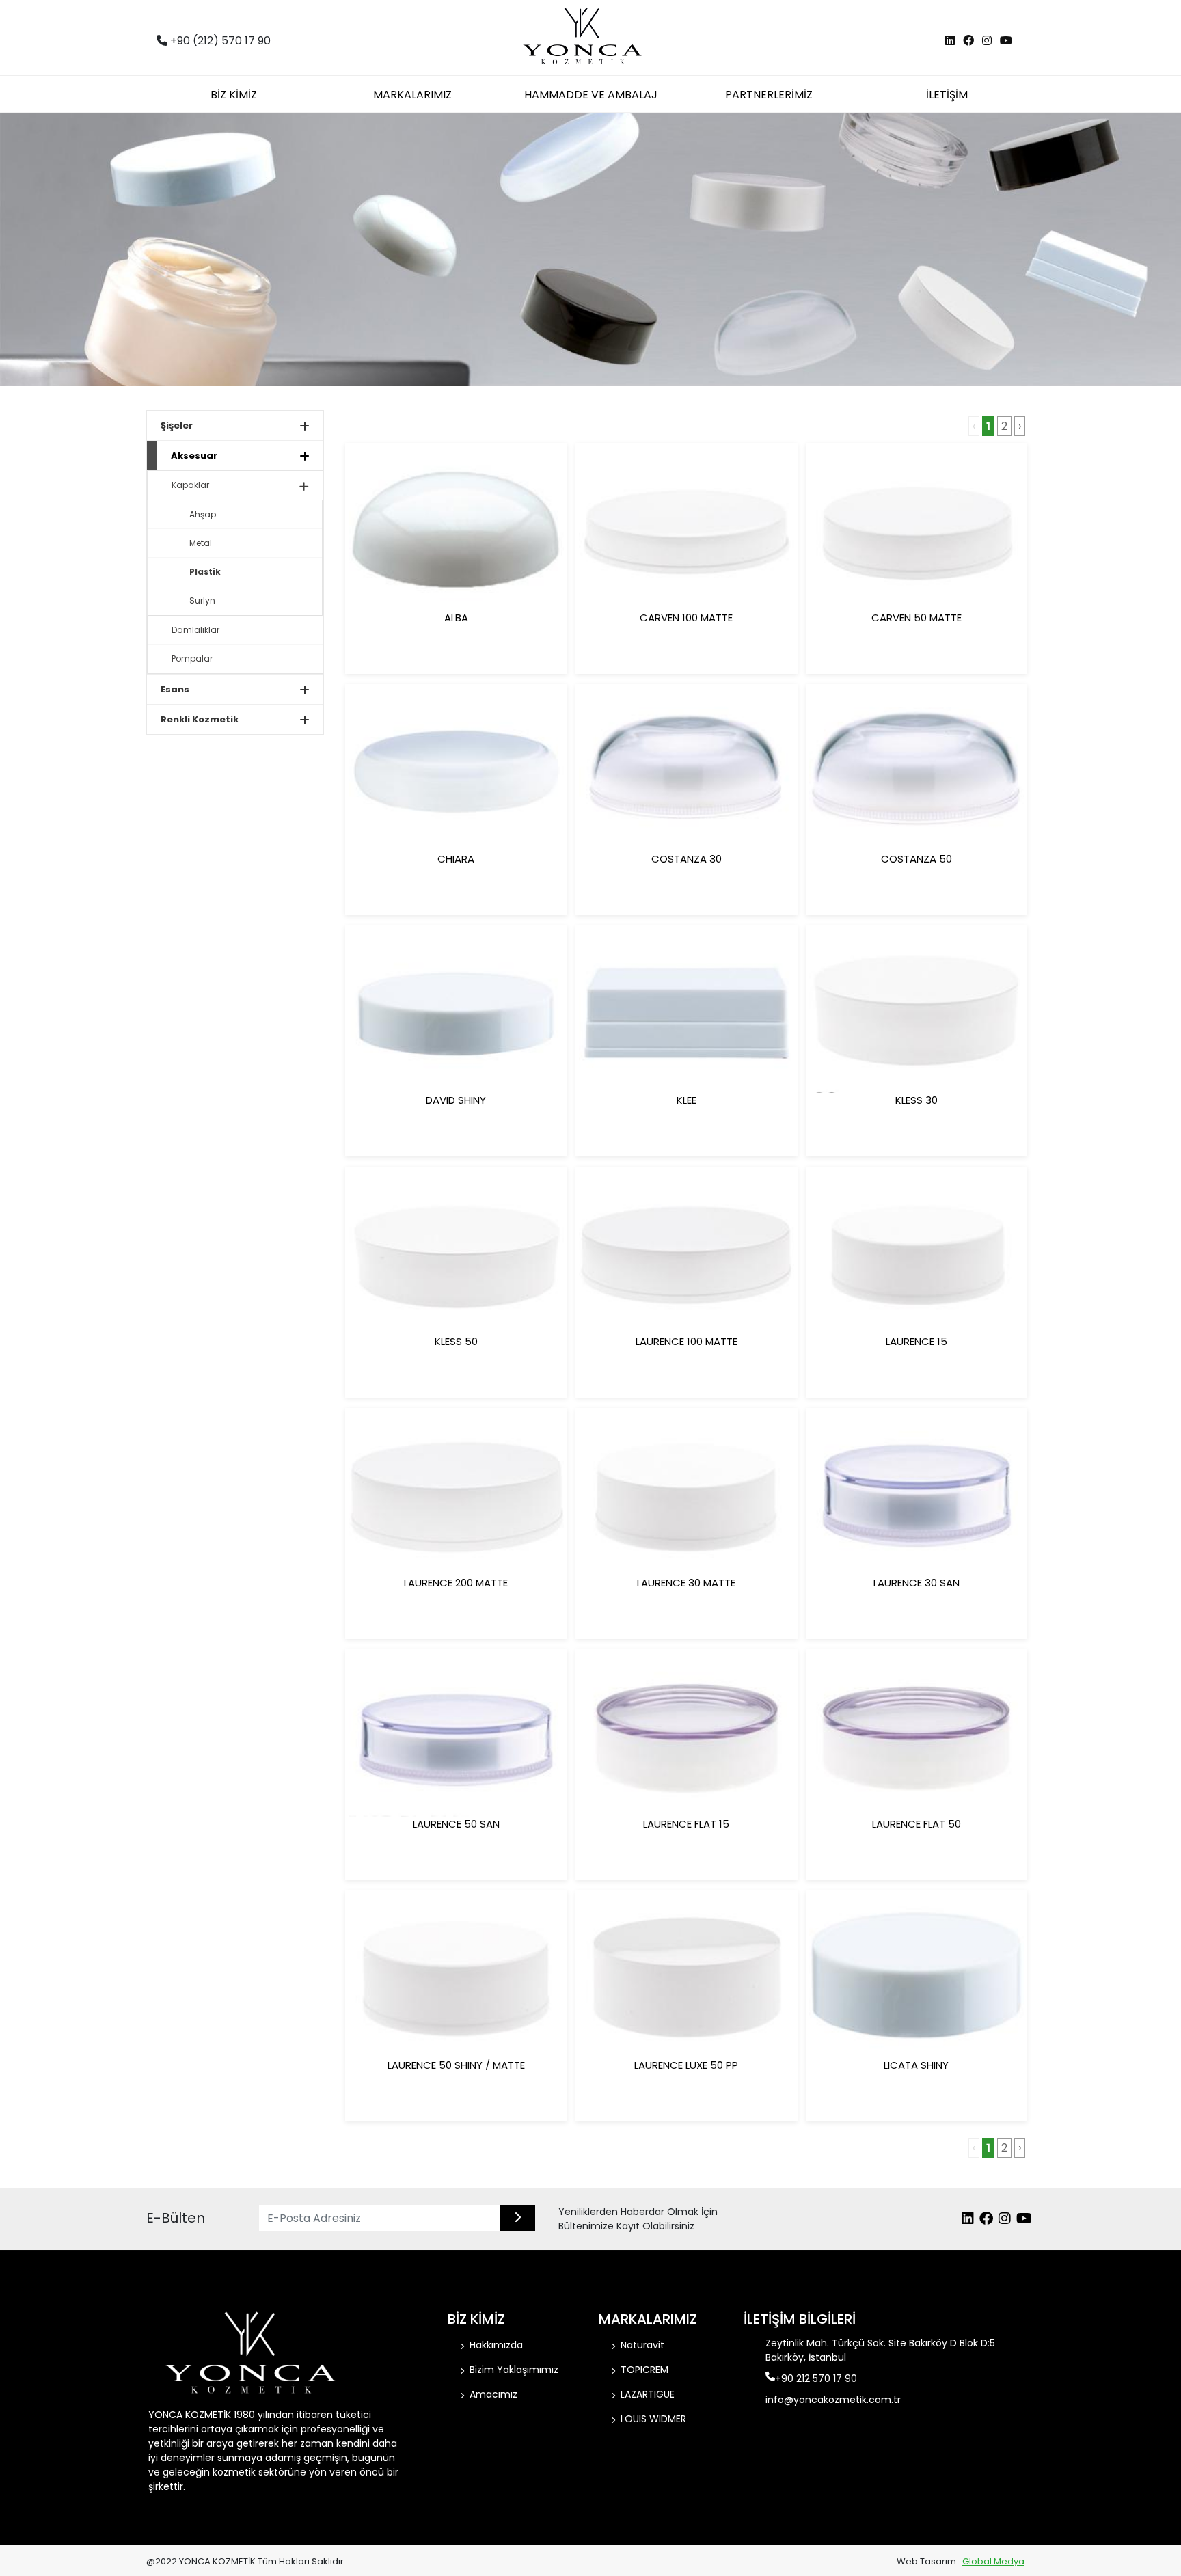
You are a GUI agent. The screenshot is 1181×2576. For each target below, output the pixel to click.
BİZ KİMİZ (234, 95)
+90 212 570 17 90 (816, 2378)
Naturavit (642, 2345)
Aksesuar (194, 456)
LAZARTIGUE (648, 2394)
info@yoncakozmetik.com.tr (833, 2400)
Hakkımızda (496, 2345)
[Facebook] (968, 41)
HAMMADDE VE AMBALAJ (591, 95)
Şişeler (177, 425)
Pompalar (192, 659)
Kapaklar (190, 485)
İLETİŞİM (947, 95)
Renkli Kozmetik (200, 719)
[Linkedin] (950, 41)
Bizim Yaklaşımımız (514, 2370)
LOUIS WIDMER (653, 2419)
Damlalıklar (195, 630)
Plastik (205, 572)
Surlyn (202, 600)
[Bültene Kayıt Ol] (517, 2218)
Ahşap (203, 514)
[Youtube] (1006, 41)
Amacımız (493, 2394)
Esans (175, 689)
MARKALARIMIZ (412, 95)
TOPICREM (644, 2370)
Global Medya (993, 2561)
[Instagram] (987, 41)
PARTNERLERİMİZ (769, 95)
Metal (201, 543)
